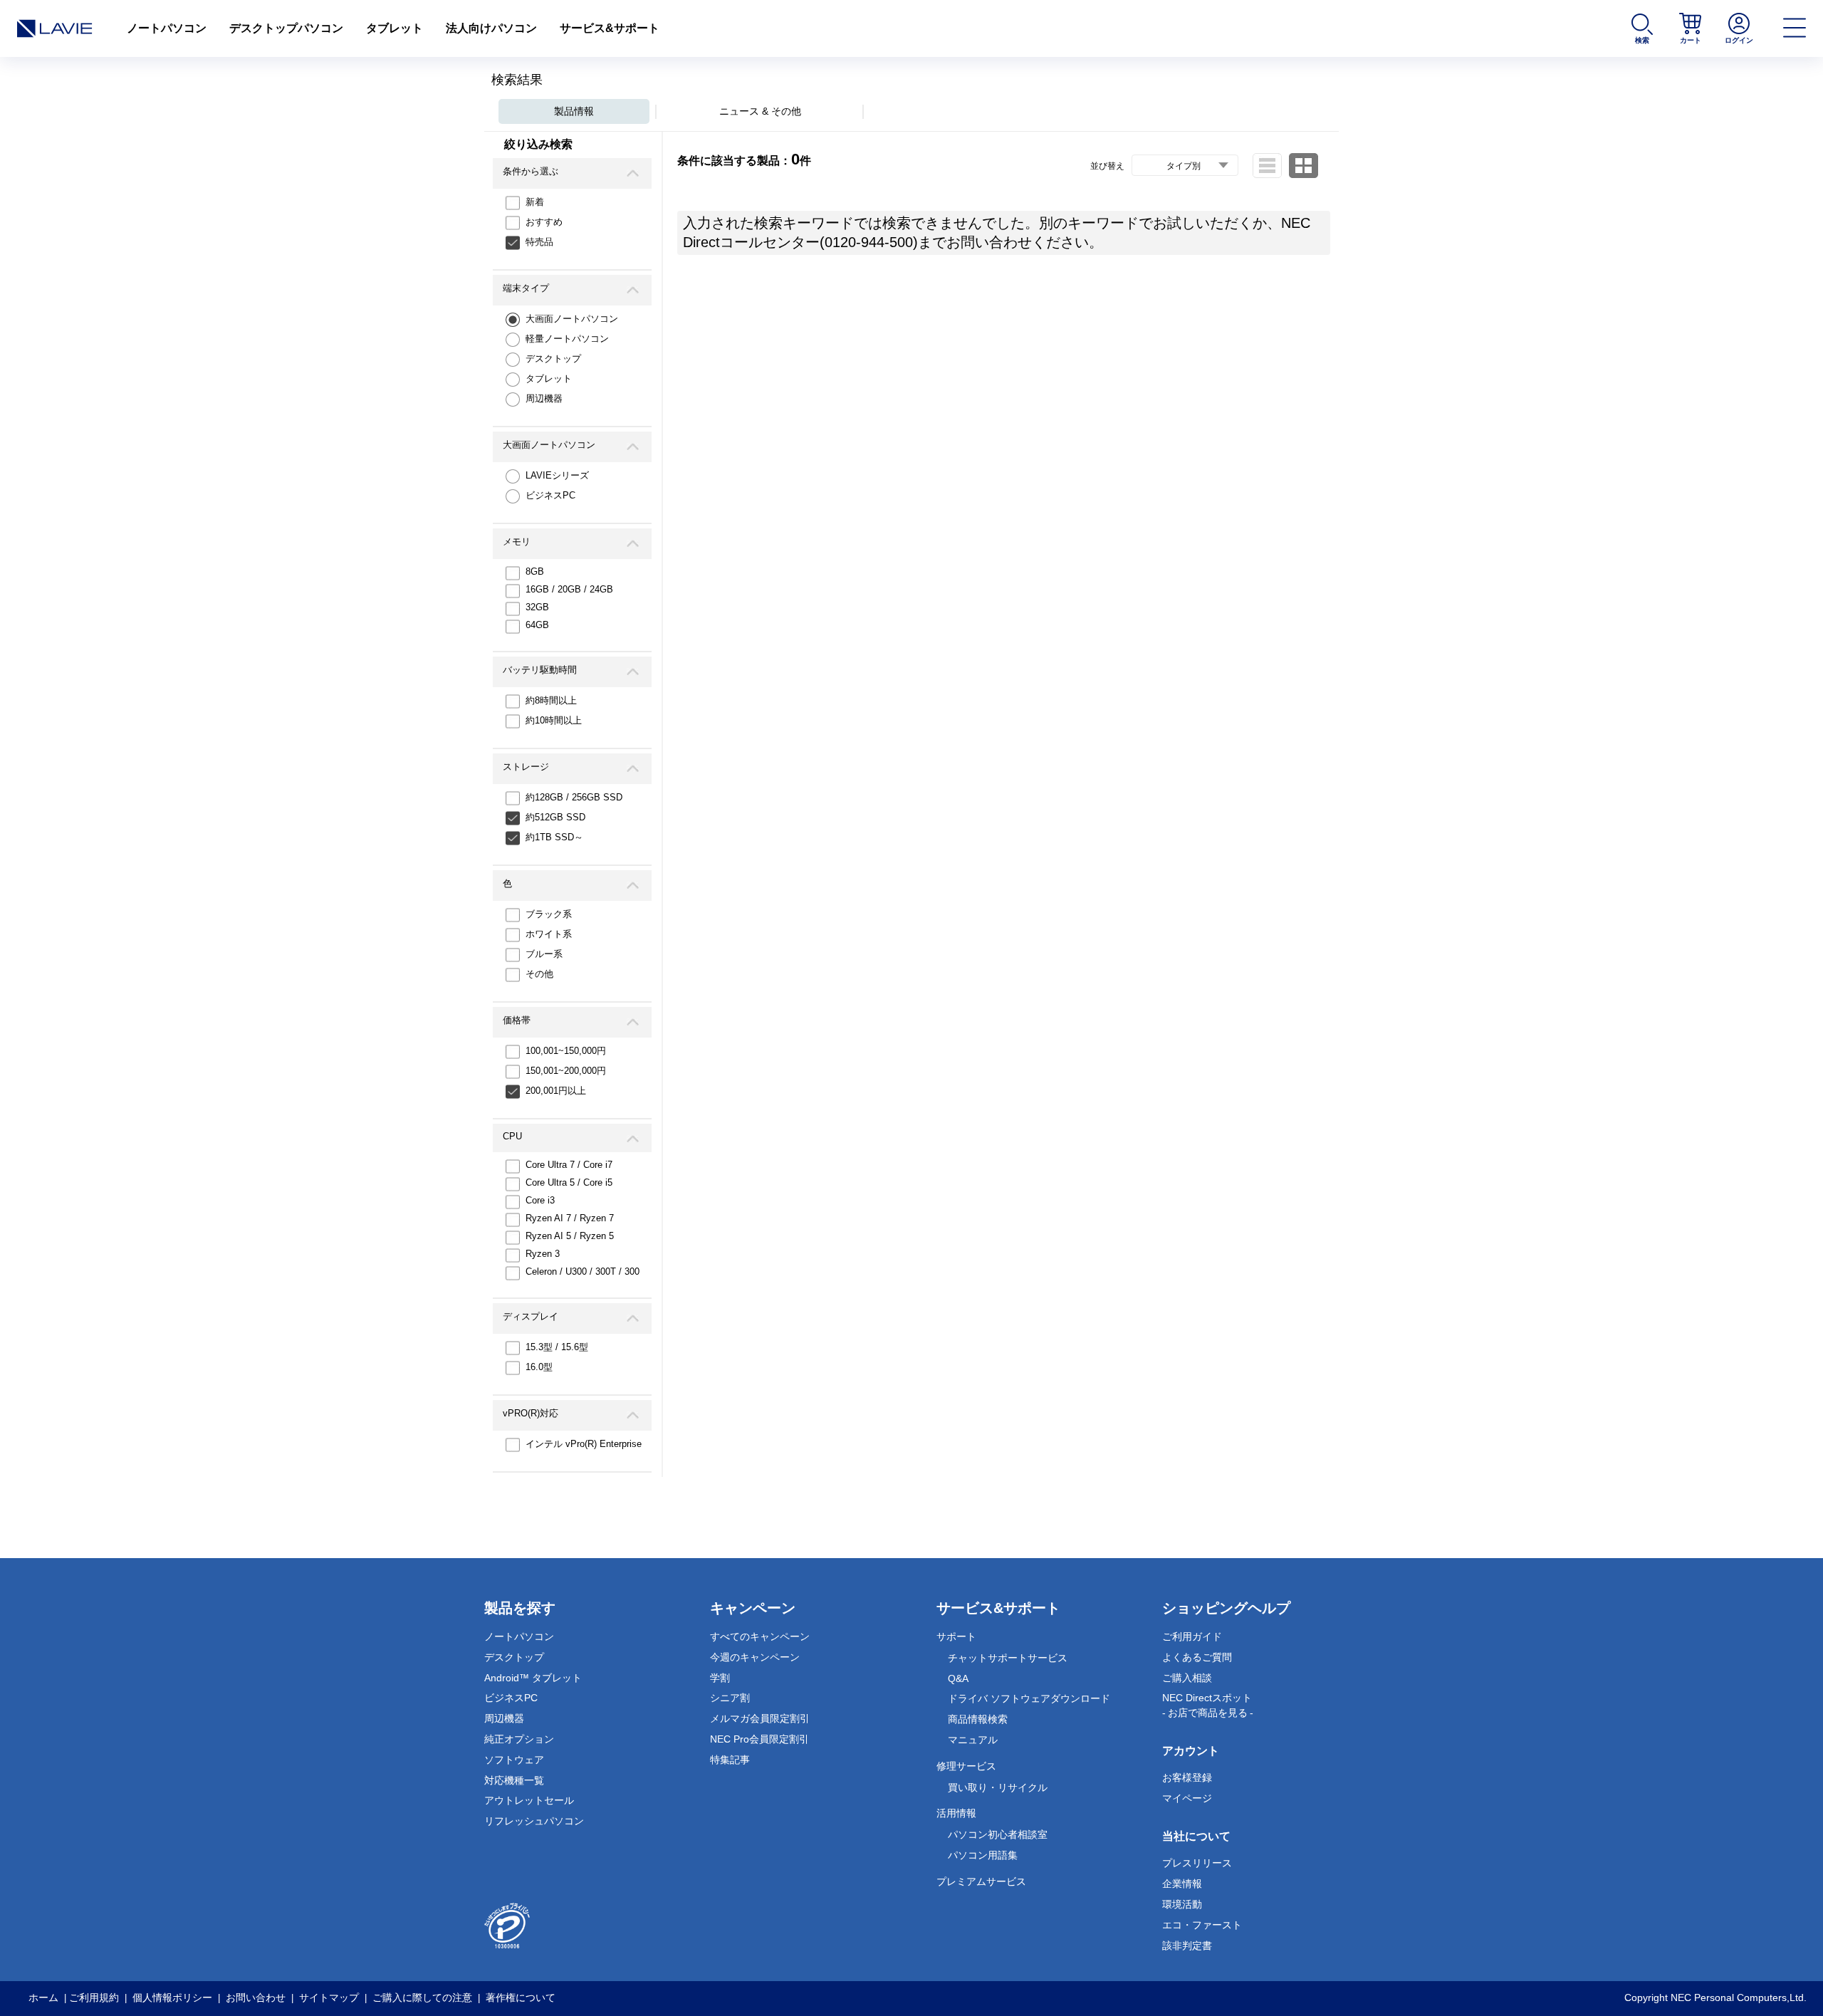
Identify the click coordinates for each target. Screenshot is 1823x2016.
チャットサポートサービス (1008, 1658)
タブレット (395, 28)
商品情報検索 (978, 1719)
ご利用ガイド (1192, 1636)
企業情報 (1182, 1884)
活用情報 (956, 1813)
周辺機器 (544, 398)
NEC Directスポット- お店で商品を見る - (1208, 1705)
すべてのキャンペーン (760, 1636)
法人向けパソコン (491, 28)
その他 (539, 974)
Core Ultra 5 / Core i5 (569, 1182)
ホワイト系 (549, 934)
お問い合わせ (256, 1997)
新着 (535, 202)
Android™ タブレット (533, 1678)
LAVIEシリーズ (557, 475)
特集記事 (730, 1760)
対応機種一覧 (514, 1780)
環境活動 (1182, 1904)
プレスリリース (1197, 1863)
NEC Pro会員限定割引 (759, 1739)
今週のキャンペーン (755, 1657)
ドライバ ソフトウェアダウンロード (1029, 1698)
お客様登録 (1187, 1777)
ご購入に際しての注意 (422, 1997)
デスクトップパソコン (286, 28)
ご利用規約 (94, 1997)
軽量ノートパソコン (567, 339)
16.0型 (539, 1367)
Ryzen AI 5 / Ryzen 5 (570, 1236)
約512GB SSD (555, 817)
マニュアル (973, 1740)
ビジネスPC (550, 495)
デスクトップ (553, 359)
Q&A (958, 1678)
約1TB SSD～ (554, 837)
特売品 (539, 242)
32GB (537, 607)
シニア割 (730, 1698)
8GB (535, 571)
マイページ (1187, 1798)
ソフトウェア (514, 1760)
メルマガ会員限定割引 (760, 1718)
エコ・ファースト (1202, 1925)
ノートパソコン (167, 28)
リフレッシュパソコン (534, 1821)
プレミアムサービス (981, 1881)
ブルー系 (544, 954)
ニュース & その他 (760, 111)
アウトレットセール (529, 1800)
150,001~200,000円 (566, 1071)
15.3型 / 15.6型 (557, 1347)
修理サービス (966, 1766)
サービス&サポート (610, 28)
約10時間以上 (554, 720)
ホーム (43, 1997)
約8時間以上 (551, 700)
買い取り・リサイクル (998, 1787)
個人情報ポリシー (172, 1997)
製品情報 (574, 111)
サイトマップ (329, 1997)
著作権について (521, 1997)
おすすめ (544, 222)
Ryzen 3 (543, 1254)
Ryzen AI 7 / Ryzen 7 (570, 1218)
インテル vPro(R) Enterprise (584, 1444)
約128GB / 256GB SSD (574, 797)
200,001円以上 (556, 1091)
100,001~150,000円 (566, 1051)
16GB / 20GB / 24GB (569, 589)
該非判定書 (1187, 1946)
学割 (720, 1678)
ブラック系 (549, 914)
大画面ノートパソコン (572, 319)
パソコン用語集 (983, 1855)
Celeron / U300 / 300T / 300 (583, 1271)
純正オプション (519, 1739)
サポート (956, 1636)
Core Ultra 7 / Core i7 (569, 1165)
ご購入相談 (1187, 1678)
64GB (537, 625)
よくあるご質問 (1197, 1657)
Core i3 (540, 1200)
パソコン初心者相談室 (998, 1834)
